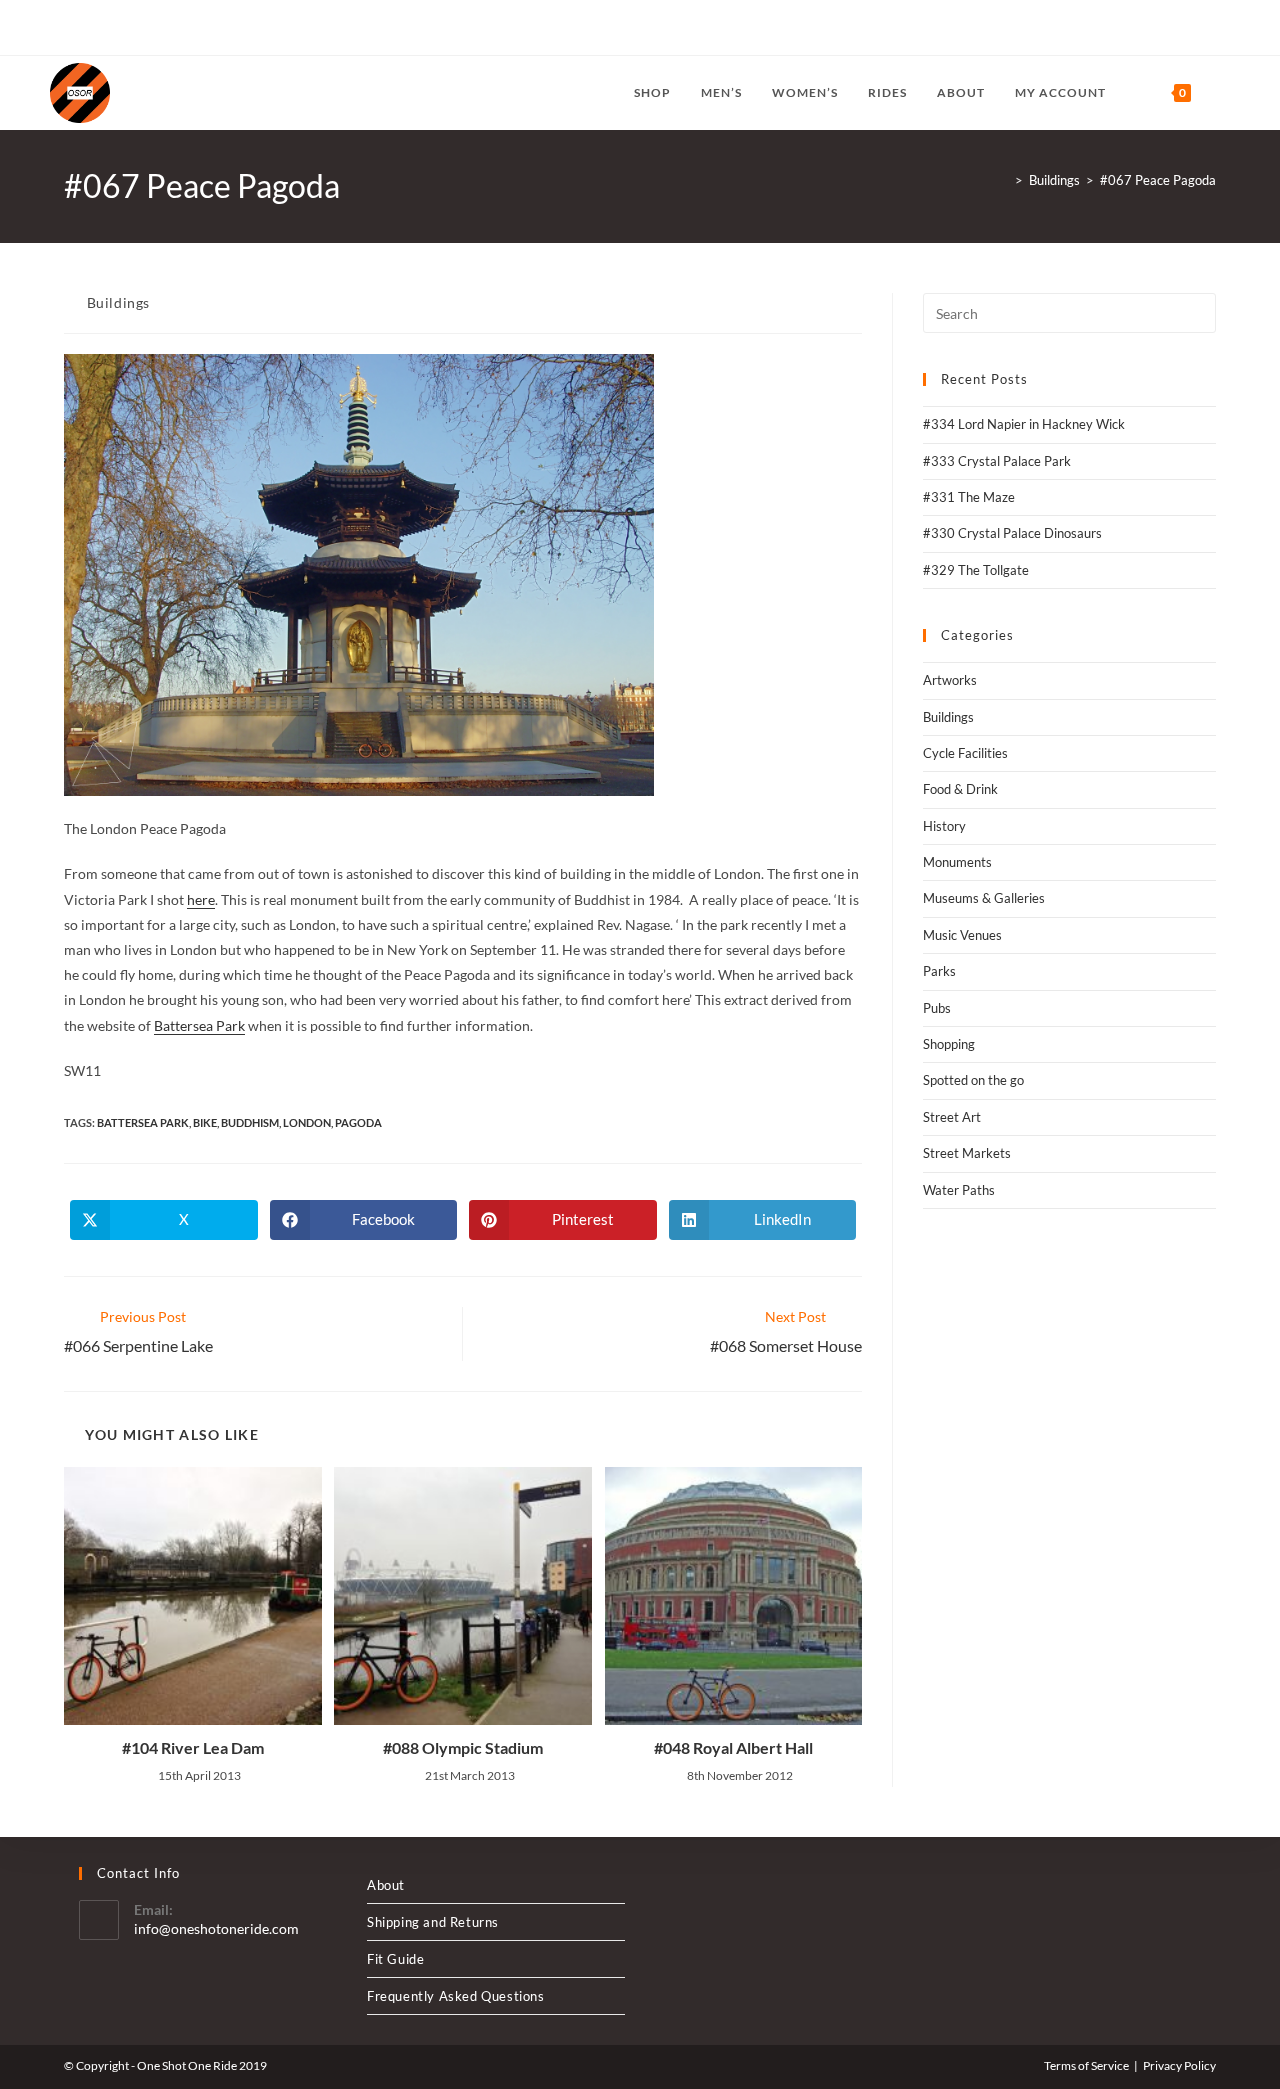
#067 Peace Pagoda (1158, 180)
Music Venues (962, 935)
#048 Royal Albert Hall (733, 1747)
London (307, 1122)
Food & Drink (960, 789)
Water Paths (959, 1190)
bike (205, 1122)
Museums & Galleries (984, 898)
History (944, 826)
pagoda (358, 1122)
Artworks (950, 680)
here (201, 899)
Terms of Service (1086, 2065)
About (386, 1885)
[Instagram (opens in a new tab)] (101, 28)
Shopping (949, 1044)
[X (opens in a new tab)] (58, 28)
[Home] (1004, 180)
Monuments (957, 862)
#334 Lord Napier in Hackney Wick (1024, 424)
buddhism (250, 1122)
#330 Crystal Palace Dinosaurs (1012, 533)
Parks (939, 971)
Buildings (118, 302)
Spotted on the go (973, 1080)
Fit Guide (395, 1959)
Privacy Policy (1179, 2065)
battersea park (143, 1122)
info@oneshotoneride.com (216, 1928)
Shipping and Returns (433, 1922)
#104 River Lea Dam (193, 1747)
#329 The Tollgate (976, 570)
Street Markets (967, 1153)
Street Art (952, 1117)
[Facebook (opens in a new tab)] (78, 28)
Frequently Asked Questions (456, 1996)
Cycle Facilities (965, 753)
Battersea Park (199, 1025)
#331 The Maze (969, 497)
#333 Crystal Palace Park (997, 461)
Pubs (937, 1008)
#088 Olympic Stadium (463, 1747)
